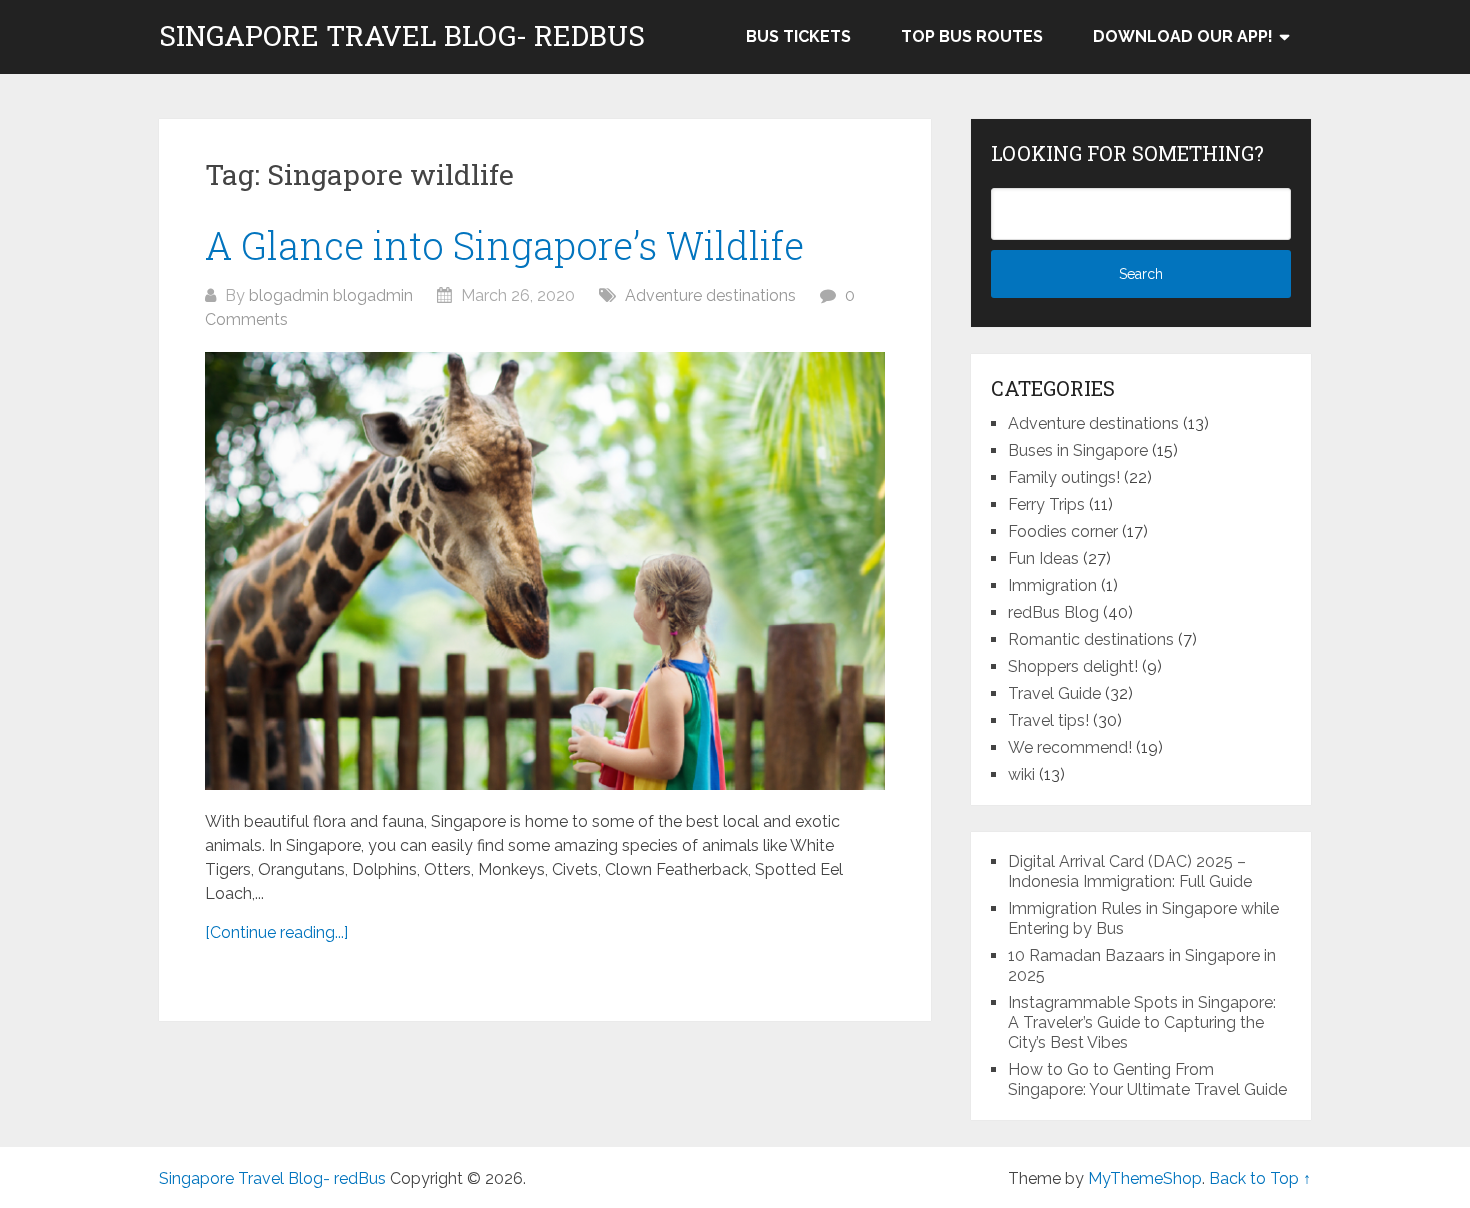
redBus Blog (1053, 612)
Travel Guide (1054, 693)
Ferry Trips (1046, 504)
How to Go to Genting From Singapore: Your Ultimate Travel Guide (1147, 1079)
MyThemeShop (1145, 1178)
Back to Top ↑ (1260, 1178)
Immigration (1052, 585)
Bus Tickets (798, 36)
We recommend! (1070, 747)
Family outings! (1064, 477)
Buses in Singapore (1078, 450)
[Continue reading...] (276, 932)
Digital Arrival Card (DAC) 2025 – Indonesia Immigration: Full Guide (1130, 871)
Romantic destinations (1091, 639)
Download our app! (1183, 36)
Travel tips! (1048, 720)
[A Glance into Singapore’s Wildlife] (545, 570)
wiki (1021, 774)
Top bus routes (972, 36)
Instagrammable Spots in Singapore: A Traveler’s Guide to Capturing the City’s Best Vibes (1142, 1022)
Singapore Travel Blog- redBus (402, 36)
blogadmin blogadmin (331, 295)
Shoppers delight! (1073, 666)
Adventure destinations (710, 295)
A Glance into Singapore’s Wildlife (504, 245)
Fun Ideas (1043, 558)
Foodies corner (1063, 531)
